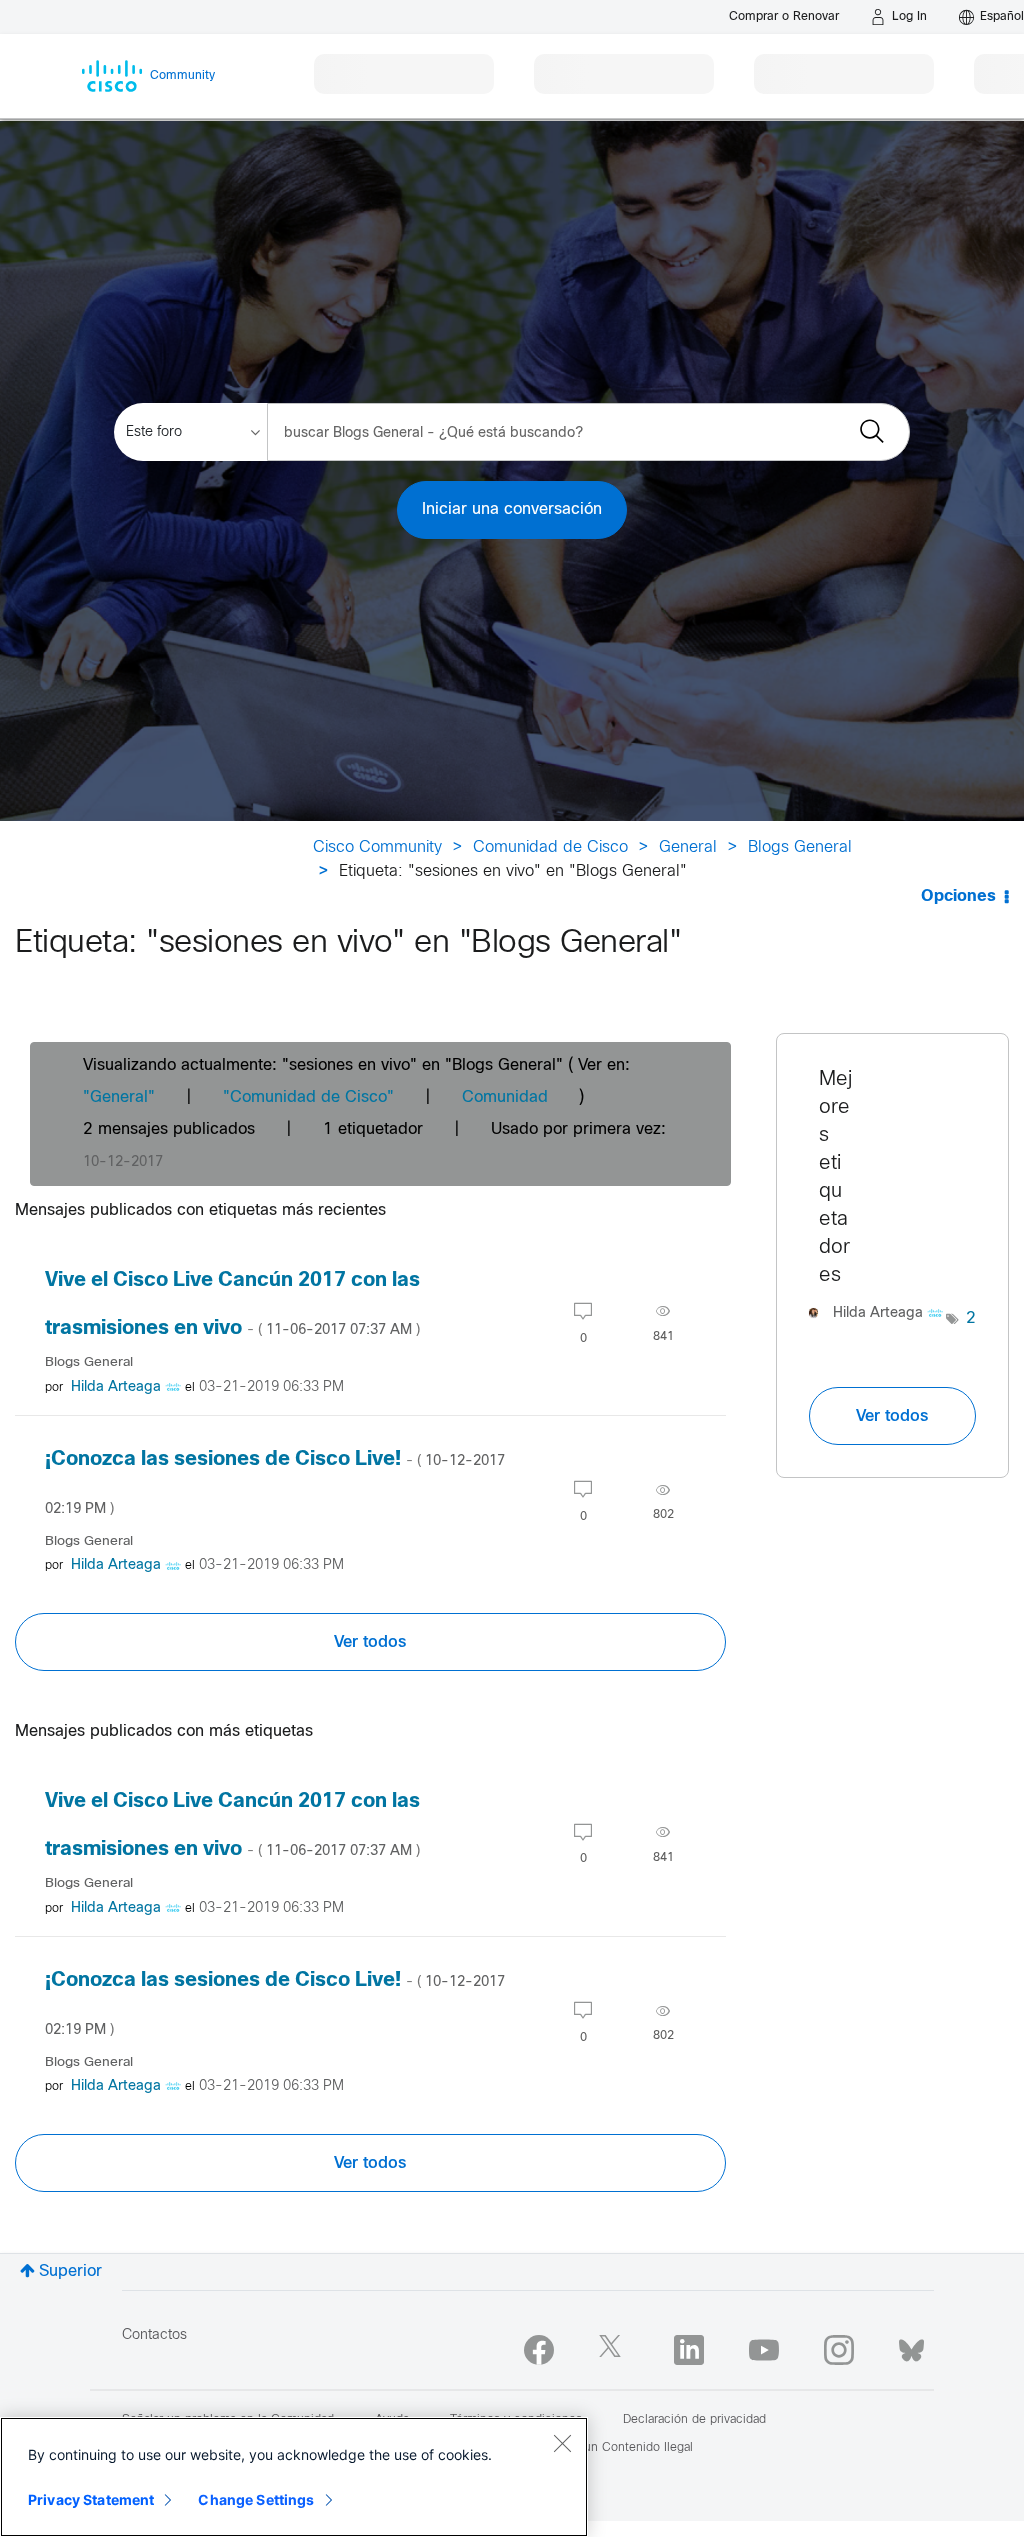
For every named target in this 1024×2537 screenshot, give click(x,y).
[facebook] (539, 2350)
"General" (119, 1097)
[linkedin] (689, 2350)
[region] (294, 2477)
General (688, 847)
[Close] (562, 2443)
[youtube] (764, 2350)
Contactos (154, 2335)
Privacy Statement (91, 2499)
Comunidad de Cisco (550, 847)
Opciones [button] (958, 896)
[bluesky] (911, 2346)
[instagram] (839, 2350)
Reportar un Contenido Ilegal (613, 2448)
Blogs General (800, 847)
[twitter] (614, 2350)
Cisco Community (377, 847)
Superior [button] (70, 2271)
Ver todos (370, 1642)
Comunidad (505, 1097)
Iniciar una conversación (512, 509)
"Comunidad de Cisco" (308, 1097)
